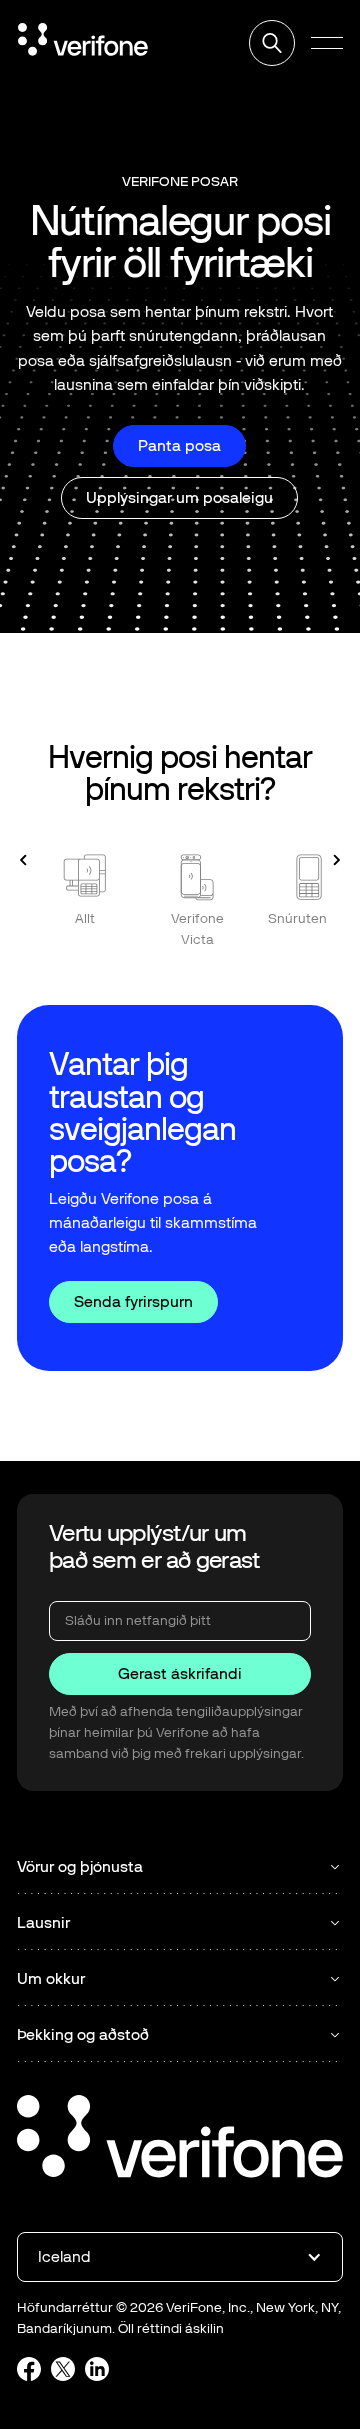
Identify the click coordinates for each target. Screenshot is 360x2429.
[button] (327, 43)
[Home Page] (83, 43)
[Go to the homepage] (180, 2139)
